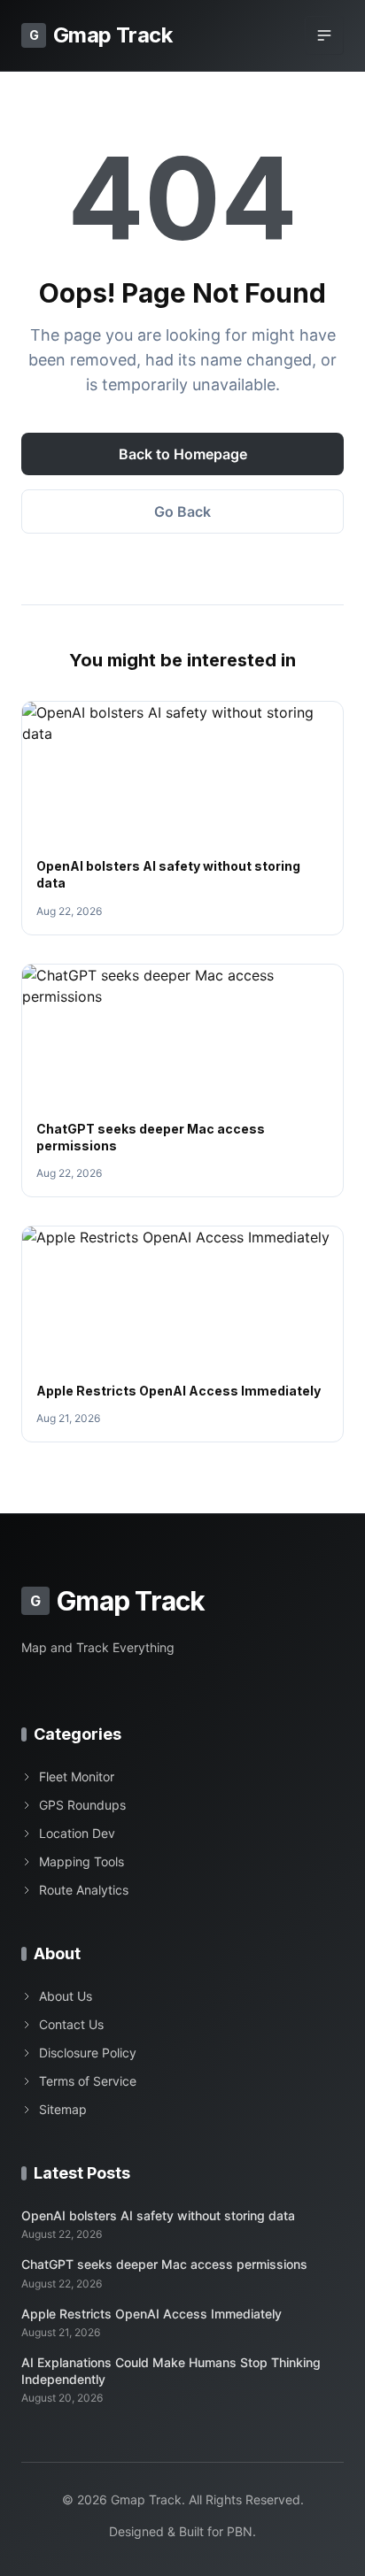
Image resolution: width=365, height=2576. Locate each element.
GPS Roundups (82, 1805)
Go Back (182, 511)
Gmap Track (101, 35)
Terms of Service (88, 2081)
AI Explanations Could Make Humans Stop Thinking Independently (171, 2371)
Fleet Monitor (77, 1776)
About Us (66, 1996)
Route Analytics (84, 1890)
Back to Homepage (183, 454)
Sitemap (63, 2109)
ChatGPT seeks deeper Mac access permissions (164, 2264)
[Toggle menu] (324, 35)
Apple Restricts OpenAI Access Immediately (179, 1391)
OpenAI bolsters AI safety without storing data (158, 2215)
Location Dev (77, 1833)
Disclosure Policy (88, 2053)
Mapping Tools (82, 1861)
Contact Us (71, 2024)
